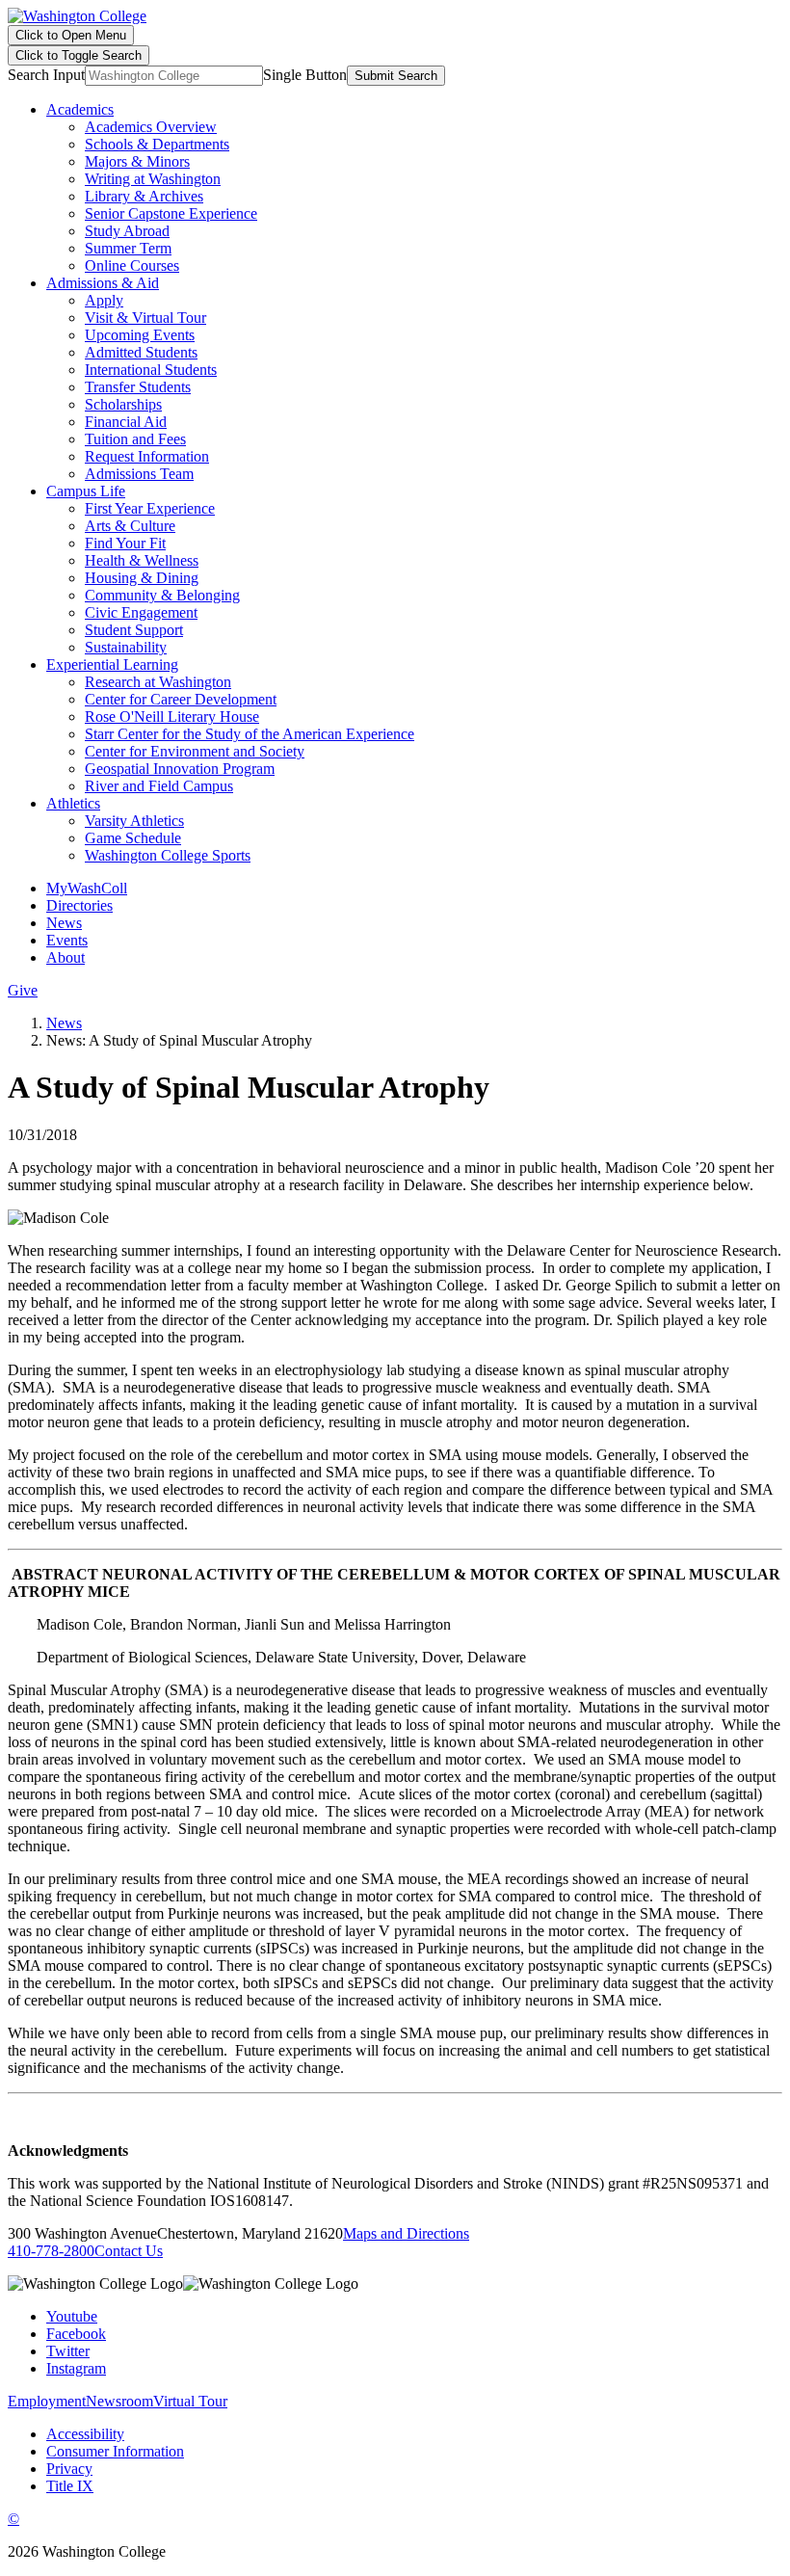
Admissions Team (139, 474)
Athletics (73, 803)
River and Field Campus (159, 786)
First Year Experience (150, 508)
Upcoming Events (140, 335)
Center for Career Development (181, 699)
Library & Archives (144, 196)
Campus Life (86, 491)
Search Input (46, 75)
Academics (80, 109)
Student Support (134, 630)
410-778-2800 (51, 2251)
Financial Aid (126, 422)
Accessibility (85, 2434)
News (64, 923)
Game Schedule (133, 838)
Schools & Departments (157, 144)
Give (23, 990)
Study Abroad (127, 231)
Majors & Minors (137, 161)
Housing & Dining (142, 578)
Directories (79, 905)
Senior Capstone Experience (171, 213)
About (66, 957)
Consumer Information (115, 2451)
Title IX (70, 2486)
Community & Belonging (162, 595)
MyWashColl (87, 888)
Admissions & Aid (103, 283)
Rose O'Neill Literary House (172, 717)
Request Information (147, 456)
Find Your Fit (125, 543)
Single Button (305, 75)
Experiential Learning (112, 664)
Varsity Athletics (134, 821)
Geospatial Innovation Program (180, 769)
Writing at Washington (153, 179)
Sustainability (126, 647)
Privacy (69, 2469)
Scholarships (123, 404)
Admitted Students (141, 352)
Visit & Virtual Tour (145, 318)
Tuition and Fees (135, 439)
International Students (151, 370)
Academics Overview (151, 127)
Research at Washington (158, 682)
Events (67, 940)
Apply (104, 300)
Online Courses (132, 266)
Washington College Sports (168, 855)
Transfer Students (138, 387)
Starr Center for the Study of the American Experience (250, 734)
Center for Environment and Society (195, 751)
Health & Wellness (142, 560)
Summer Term (128, 248)
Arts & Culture (130, 526)
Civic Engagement (141, 612)
